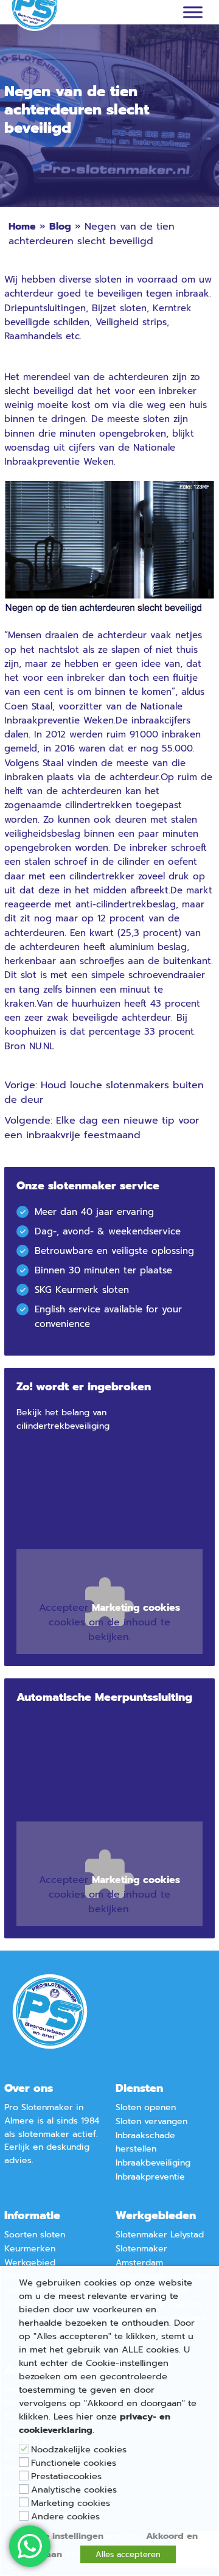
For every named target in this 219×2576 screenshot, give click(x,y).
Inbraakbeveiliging (153, 2163)
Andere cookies (65, 2516)
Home (22, 227)
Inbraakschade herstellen (145, 2142)
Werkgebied (30, 2263)
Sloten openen (146, 2107)
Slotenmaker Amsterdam (141, 2256)
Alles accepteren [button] (128, 2554)
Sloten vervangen (151, 2121)
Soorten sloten (35, 2235)
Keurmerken (30, 2249)
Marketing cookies (71, 2503)
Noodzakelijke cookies (79, 2449)
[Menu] (193, 12)
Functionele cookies (74, 2463)
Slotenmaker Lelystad (160, 2235)
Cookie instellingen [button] (61, 2536)
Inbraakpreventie (150, 2177)
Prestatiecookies (66, 2476)
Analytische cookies (74, 2490)
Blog (60, 227)
